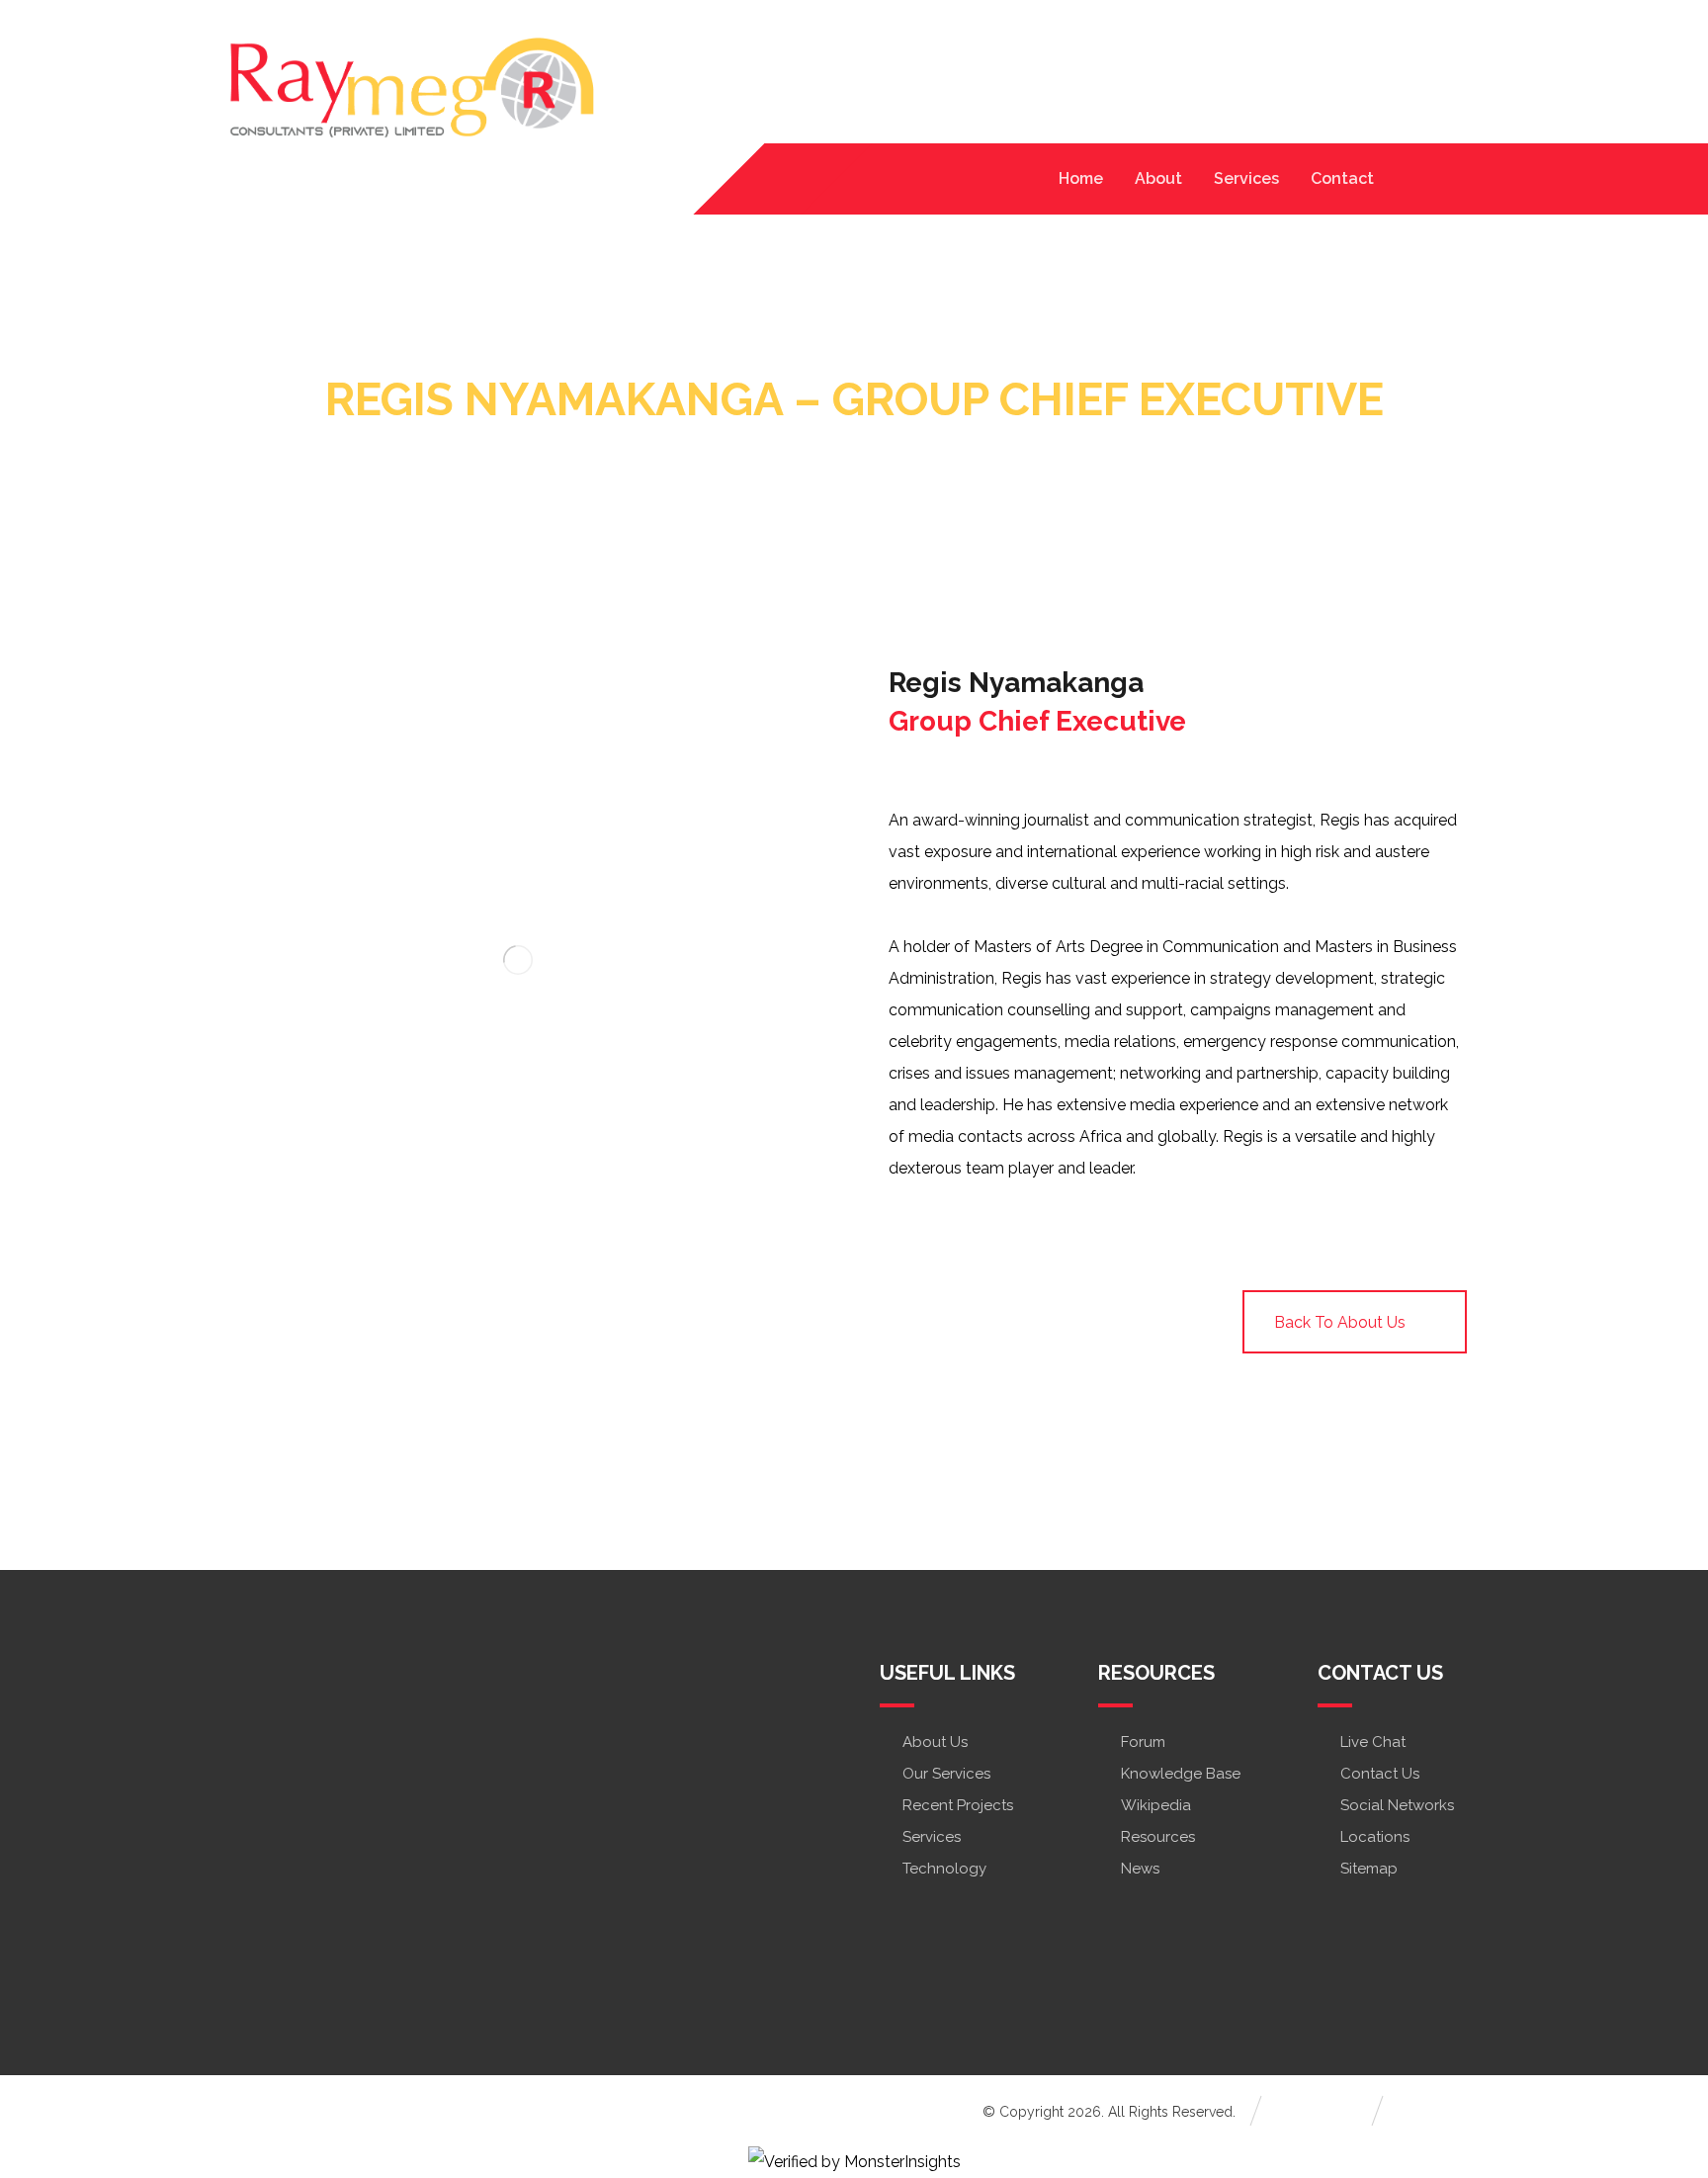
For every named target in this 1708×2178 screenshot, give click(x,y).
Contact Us (1380, 1774)
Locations (1375, 1837)
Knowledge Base (1181, 1774)
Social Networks (1397, 1805)
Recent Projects (958, 1805)
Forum (1143, 1742)
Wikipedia (1156, 1805)
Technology (944, 1869)
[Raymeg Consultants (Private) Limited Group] (411, 90)
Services (932, 1837)
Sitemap (1369, 1869)
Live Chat (1373, 1742)
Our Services (946, 1774)
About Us (935, 1742)
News (1140, 1869)
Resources (1158, 1837)
